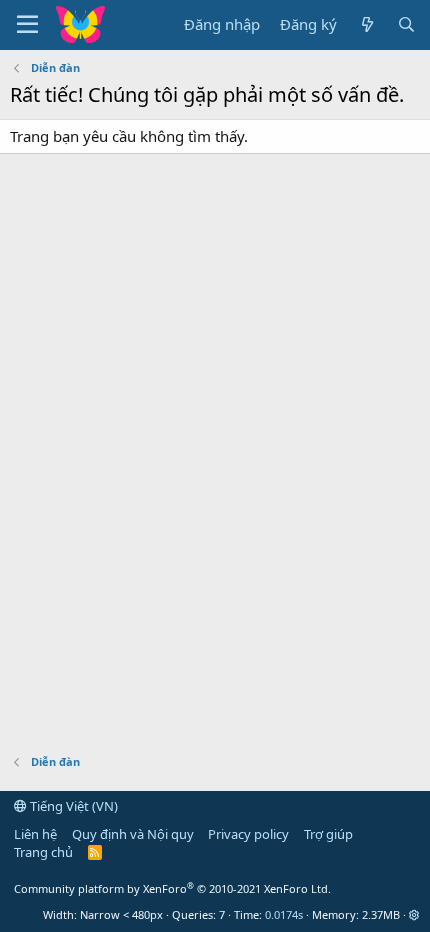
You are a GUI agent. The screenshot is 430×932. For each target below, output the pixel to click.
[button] (414, 914)
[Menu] (27, 25)
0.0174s (284, 914)
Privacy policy (248, 834)
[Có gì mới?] (366, 24)
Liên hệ (35, 834)
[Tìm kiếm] (406, 24)
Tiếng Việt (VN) (72, 806)
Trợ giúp (328, 834)
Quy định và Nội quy (133, 834)
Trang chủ (43, 852)
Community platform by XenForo (172, 888)
